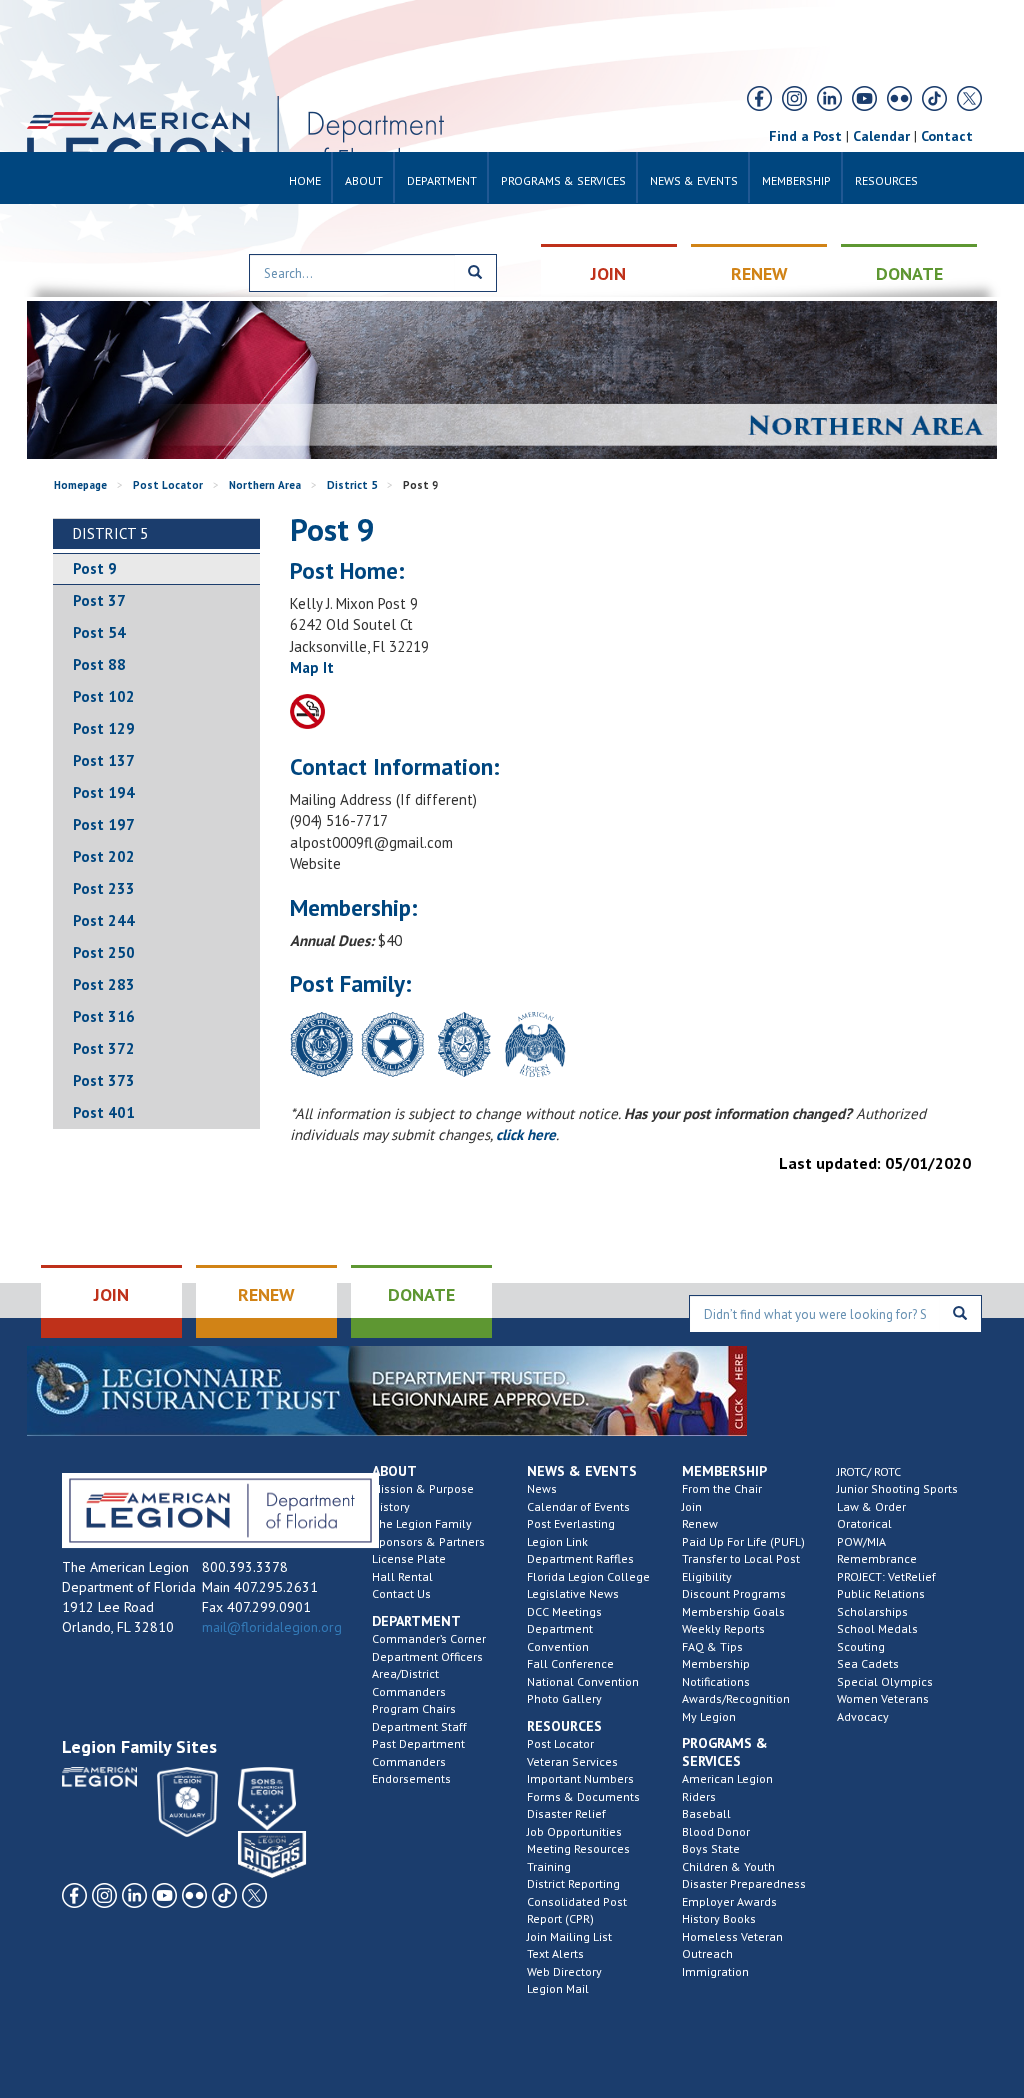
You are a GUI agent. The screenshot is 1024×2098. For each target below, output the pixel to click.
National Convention (583, 1681)
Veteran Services (572, 1761)
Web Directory (564, 1971)
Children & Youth (728, 1866)
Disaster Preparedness (744, 1883)
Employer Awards (729, 1901)
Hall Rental (402, 1576)
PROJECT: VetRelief (886, 1576)
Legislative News (573, 1593)
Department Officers (427, 1656)
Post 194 (104, 792)
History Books (719, 1918)
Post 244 (104, 920)
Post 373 (104, 1080)
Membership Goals (733, 1611)
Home (305, 180)
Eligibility (707, 1576)
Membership (796, 180)
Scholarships (872, 1611)
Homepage (80, 485)
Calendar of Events (578, 1506)
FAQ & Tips (712, 1646)
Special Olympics (885, 1681)
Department (442, 180)
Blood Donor (716, 1831)
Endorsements (411, 1778)
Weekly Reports (723, 1628)
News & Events (694, 180)
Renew (700, 1523)
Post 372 (104, 1048)
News (542, 1488)
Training (549, 1866)
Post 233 (104, 888)
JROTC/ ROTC (869, 1471)
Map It (312, 667)
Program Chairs (414, 1708)
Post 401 (104, 1112)
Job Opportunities (574, 1831)
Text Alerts (555, 1953)
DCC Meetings (564, 1611)
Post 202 (104, 856)
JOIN (608, 273)
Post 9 (95, 568)
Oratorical (864, 1523)
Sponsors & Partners (428, 1541)
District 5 (352, 485)
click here (526, 1134)
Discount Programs (734, 1593)
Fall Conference (570, 1663)
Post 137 (104, 760)
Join (692, 1506)
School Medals (877, 1628)
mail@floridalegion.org (272, 1627)
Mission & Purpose (423, 1488)
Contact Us (401, 1593)
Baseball (706, 1813)
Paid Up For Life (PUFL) (743, 1541)
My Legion (709, 1716)
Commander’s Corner (429, 1638)
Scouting (861, 1646)
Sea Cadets (868, 1663)
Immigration (715, 1971)
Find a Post (805, 136)
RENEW (759, 273)
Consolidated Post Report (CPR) (577, 1910)
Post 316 (104, 1016)
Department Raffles (580, 1558)
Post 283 (104, 984)
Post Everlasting (571, 1523)
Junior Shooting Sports (897, 1488)
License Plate (409, 1558)
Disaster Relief (566, 1813)
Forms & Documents (583, 1796)
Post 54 (99, 632)
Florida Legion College (588, 1576)
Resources (886, 180)
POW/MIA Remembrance (877, 1550)
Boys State (711, 1848)
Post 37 (99, 600)
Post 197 (104, 824)
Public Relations (881, 1593)
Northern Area (265, 485)
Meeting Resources (578, 1848)
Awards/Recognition (736, 1698)
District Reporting (573, 1883)
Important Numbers (580, 1778)
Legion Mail (558, 1988)
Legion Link (557, 1541)
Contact (947, 136)
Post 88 (99, 664)
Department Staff (419, 1726)
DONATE (909, 273)
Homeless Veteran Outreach (732, 1945)
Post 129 (104, 728)
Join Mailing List (569, 1936)
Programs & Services (563, 180)
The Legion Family (422, 1523)
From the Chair (722, 1488)
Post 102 (104, 696)
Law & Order (871, 1506)
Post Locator (168, 485)
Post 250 (104, 952)
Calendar (881, 136)
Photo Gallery (564, 1698)
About (364, 180)
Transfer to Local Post (741, 1558)
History (391, 1506)
